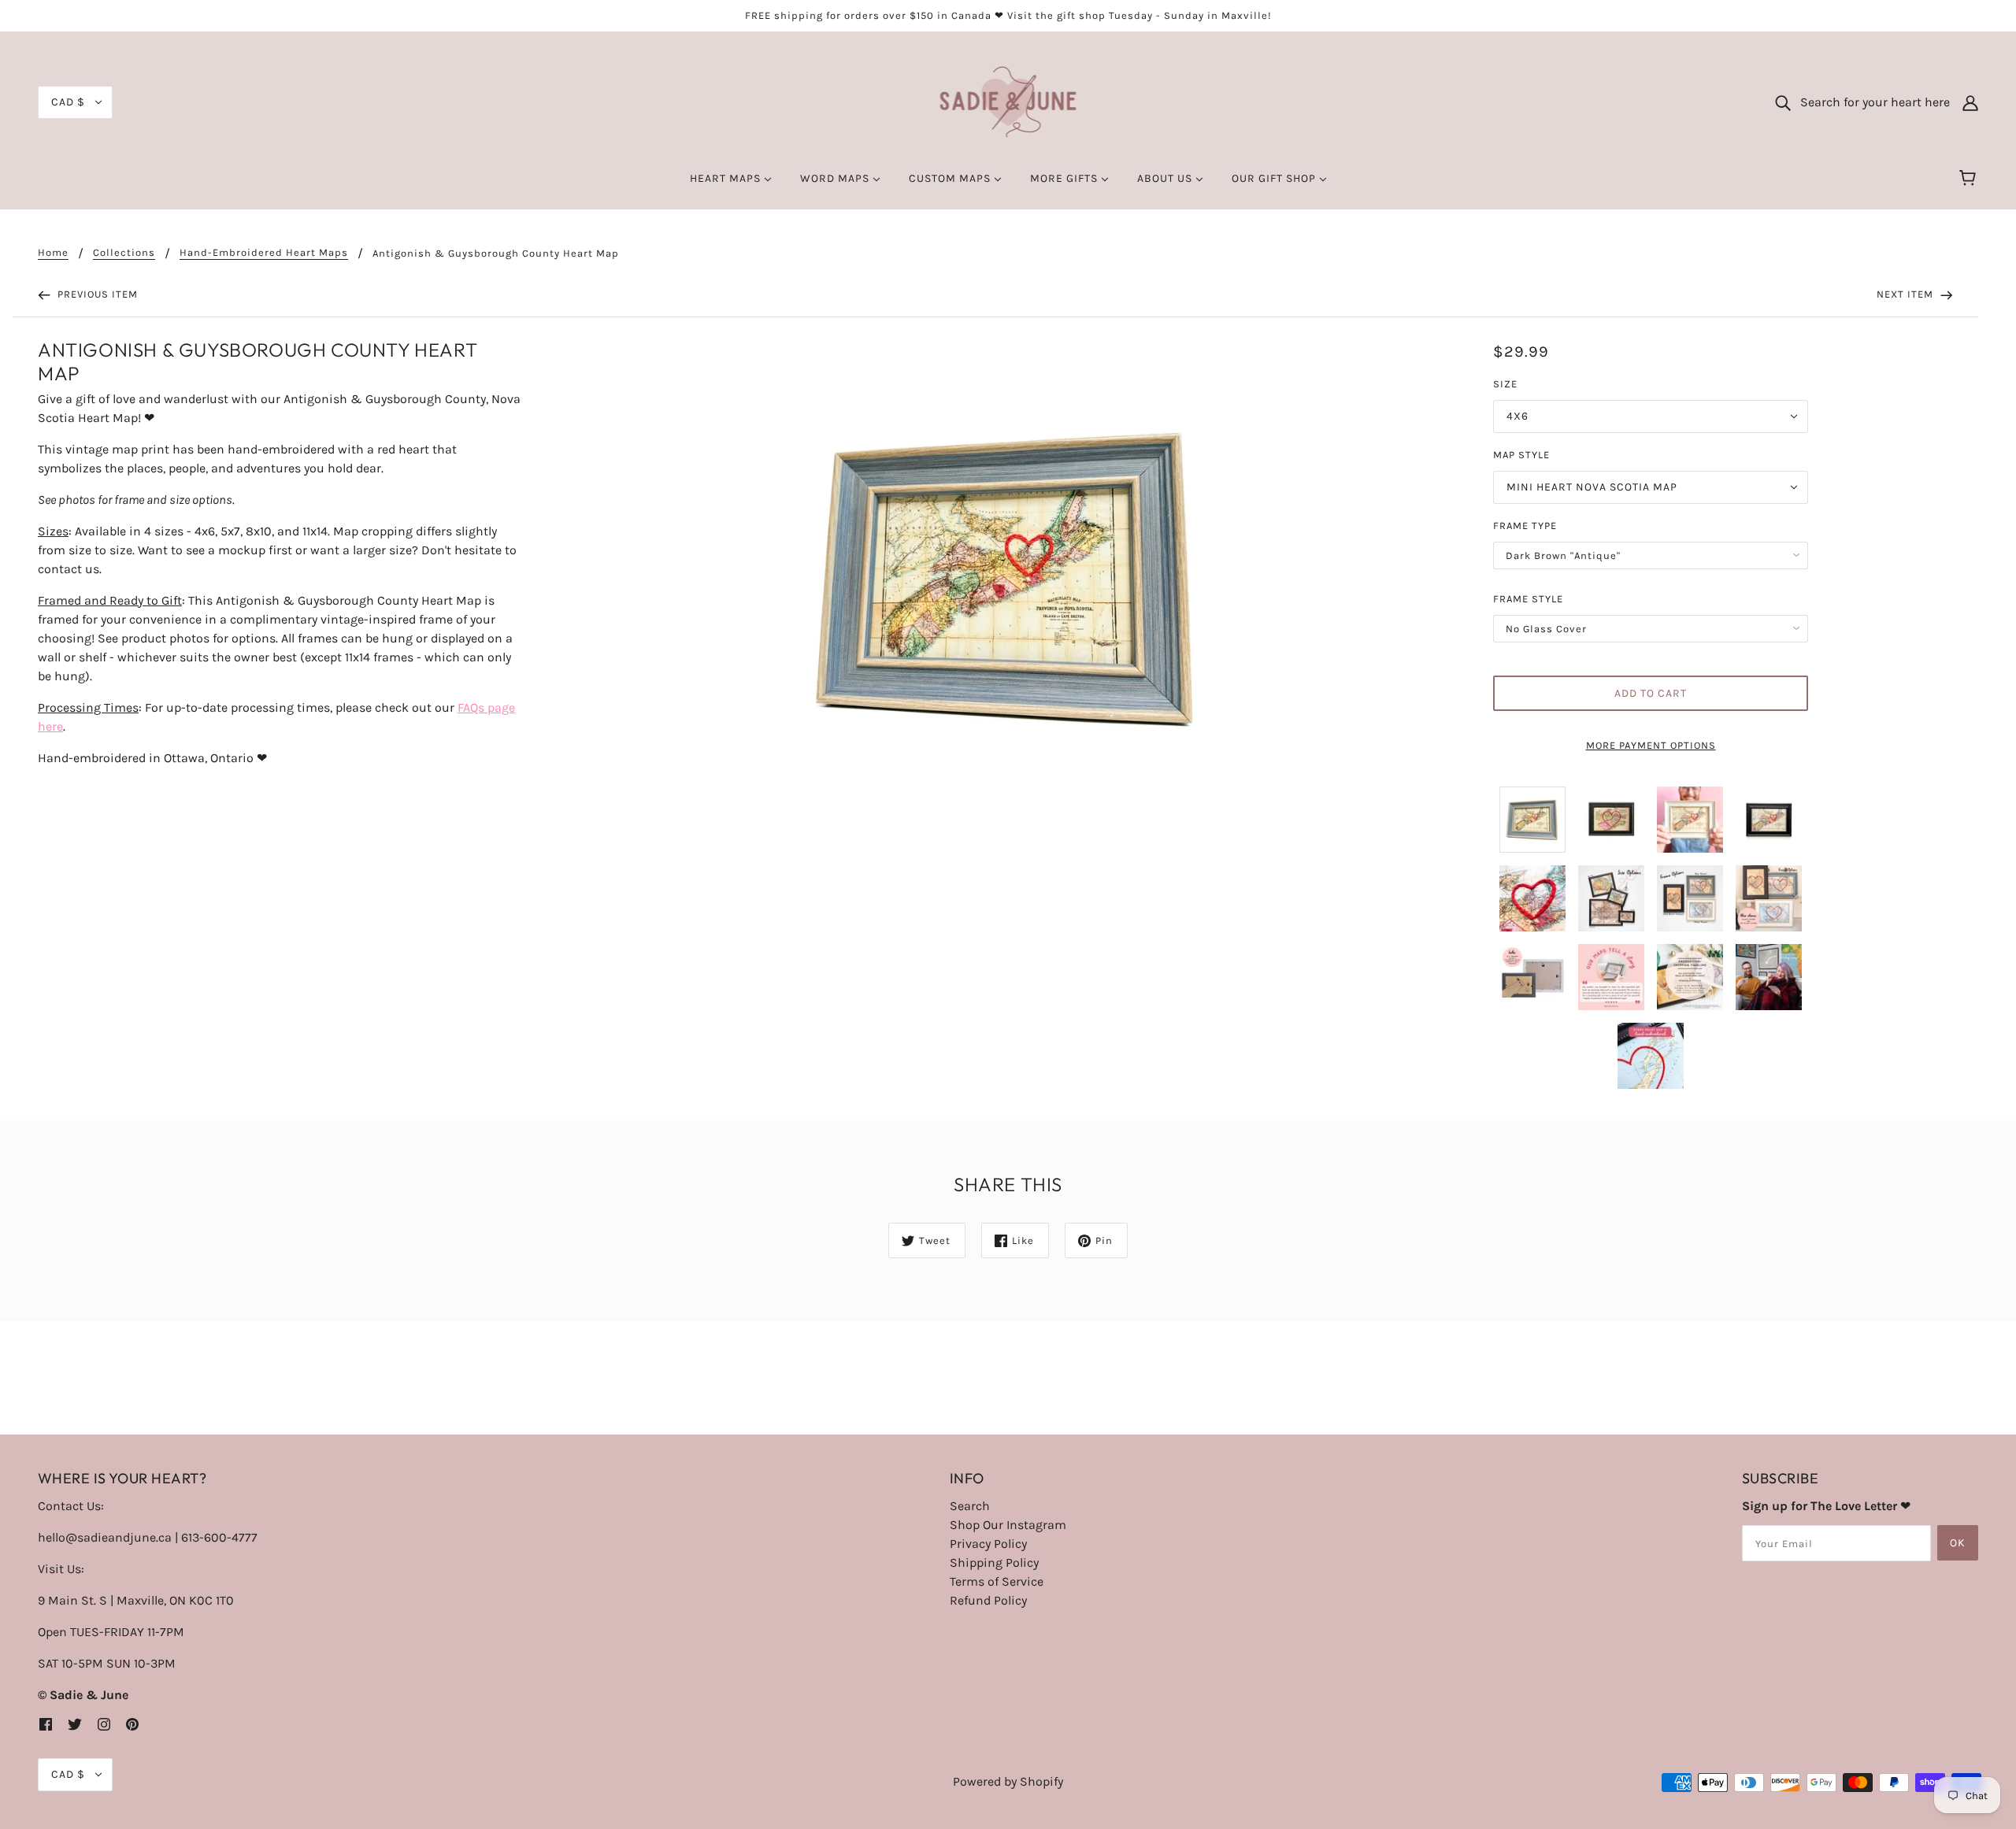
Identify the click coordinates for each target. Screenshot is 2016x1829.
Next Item (1907, 294)
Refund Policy (988, 1600)
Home (53, 253)
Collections (124, 253)
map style (1521, 455)
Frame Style (1528, 599)
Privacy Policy (988, 1544)
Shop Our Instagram (1008, 1525)
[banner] (1008, 101)
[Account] (1970, 102)
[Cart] (1970, 179)
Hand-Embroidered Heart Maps (264, 253)
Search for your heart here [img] (1870, 102)
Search (970, 1506)
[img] (46, 1723)
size (1505, 384)
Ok (1958, 1543)
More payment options (1651, 745)
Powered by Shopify (1008, 1781)
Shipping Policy (994, 1562)
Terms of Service (997, 1581)
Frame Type (1525, 526)
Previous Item (96, 294)
